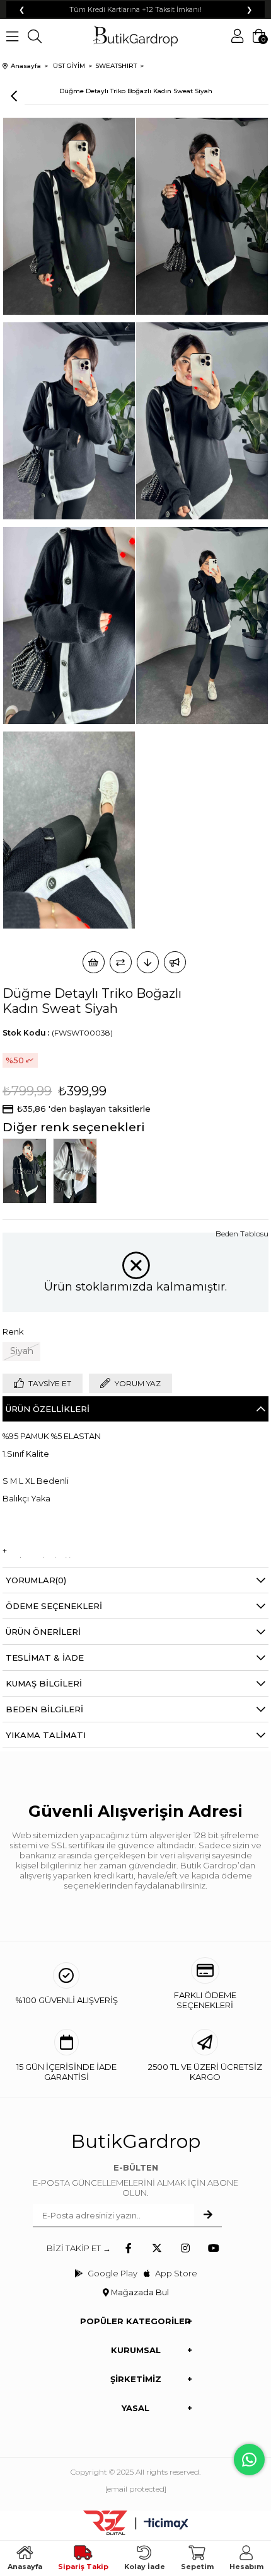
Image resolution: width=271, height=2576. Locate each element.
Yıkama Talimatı (46, 1735)
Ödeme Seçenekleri (54, 1606)
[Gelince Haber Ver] (175, 962)
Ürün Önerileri (43, 1632)
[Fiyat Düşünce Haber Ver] (148, 962)
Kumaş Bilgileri (44, 1683)
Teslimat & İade (45, 1658)
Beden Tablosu (242, 1234)
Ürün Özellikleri (48, 1409)
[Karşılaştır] (121, 962)
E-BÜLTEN (136, 2167)
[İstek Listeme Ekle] (94, 962)
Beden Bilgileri (44, 1709)
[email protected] (136, 2489)
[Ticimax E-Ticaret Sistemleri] (166, 2525)
